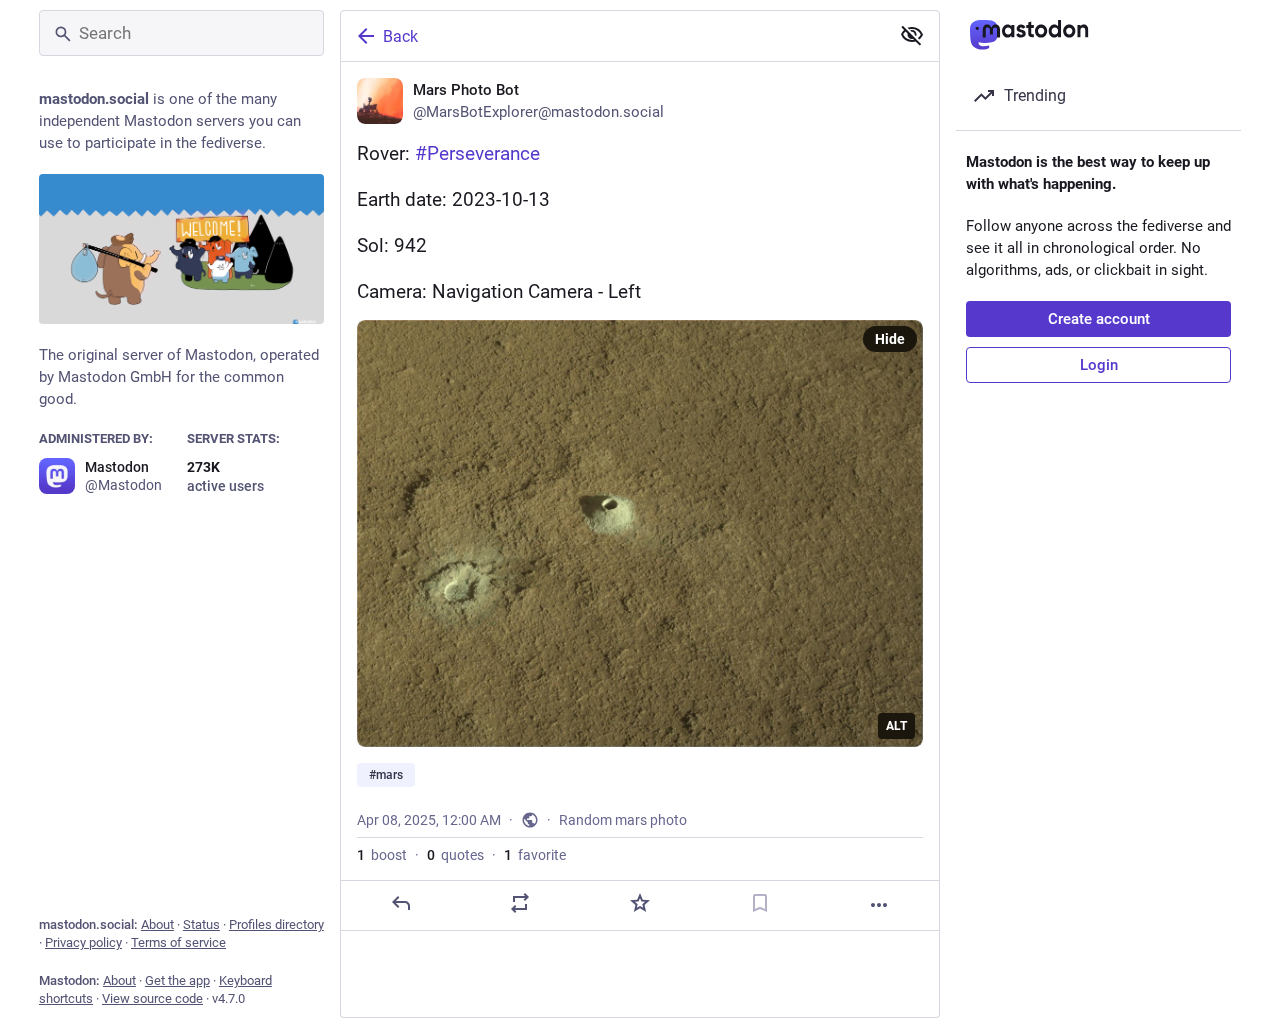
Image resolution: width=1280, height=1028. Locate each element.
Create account (1099, 319)
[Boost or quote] (520, 903)
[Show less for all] (912, 35)
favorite (535, 855)
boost (382, 855)
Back (400, 36)
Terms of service (178, 942)
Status (201, 924)
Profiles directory (276, 924)
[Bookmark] (760, 903)
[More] (879, 905)
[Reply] (401, 903)
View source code (152, 998)
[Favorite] (640, 903)
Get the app (177, 980)
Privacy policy (83, 942)
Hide (890, 339)
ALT (896, 726)
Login (1099, 365)
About (157, 924)
